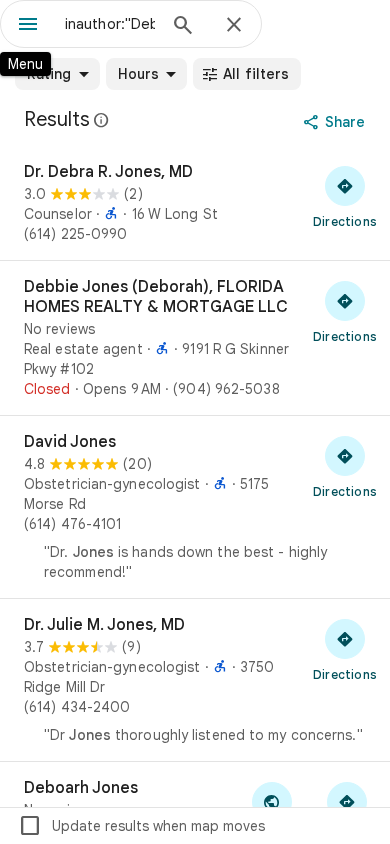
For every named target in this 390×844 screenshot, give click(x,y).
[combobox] (110, 24)
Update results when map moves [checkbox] (141, 826)
